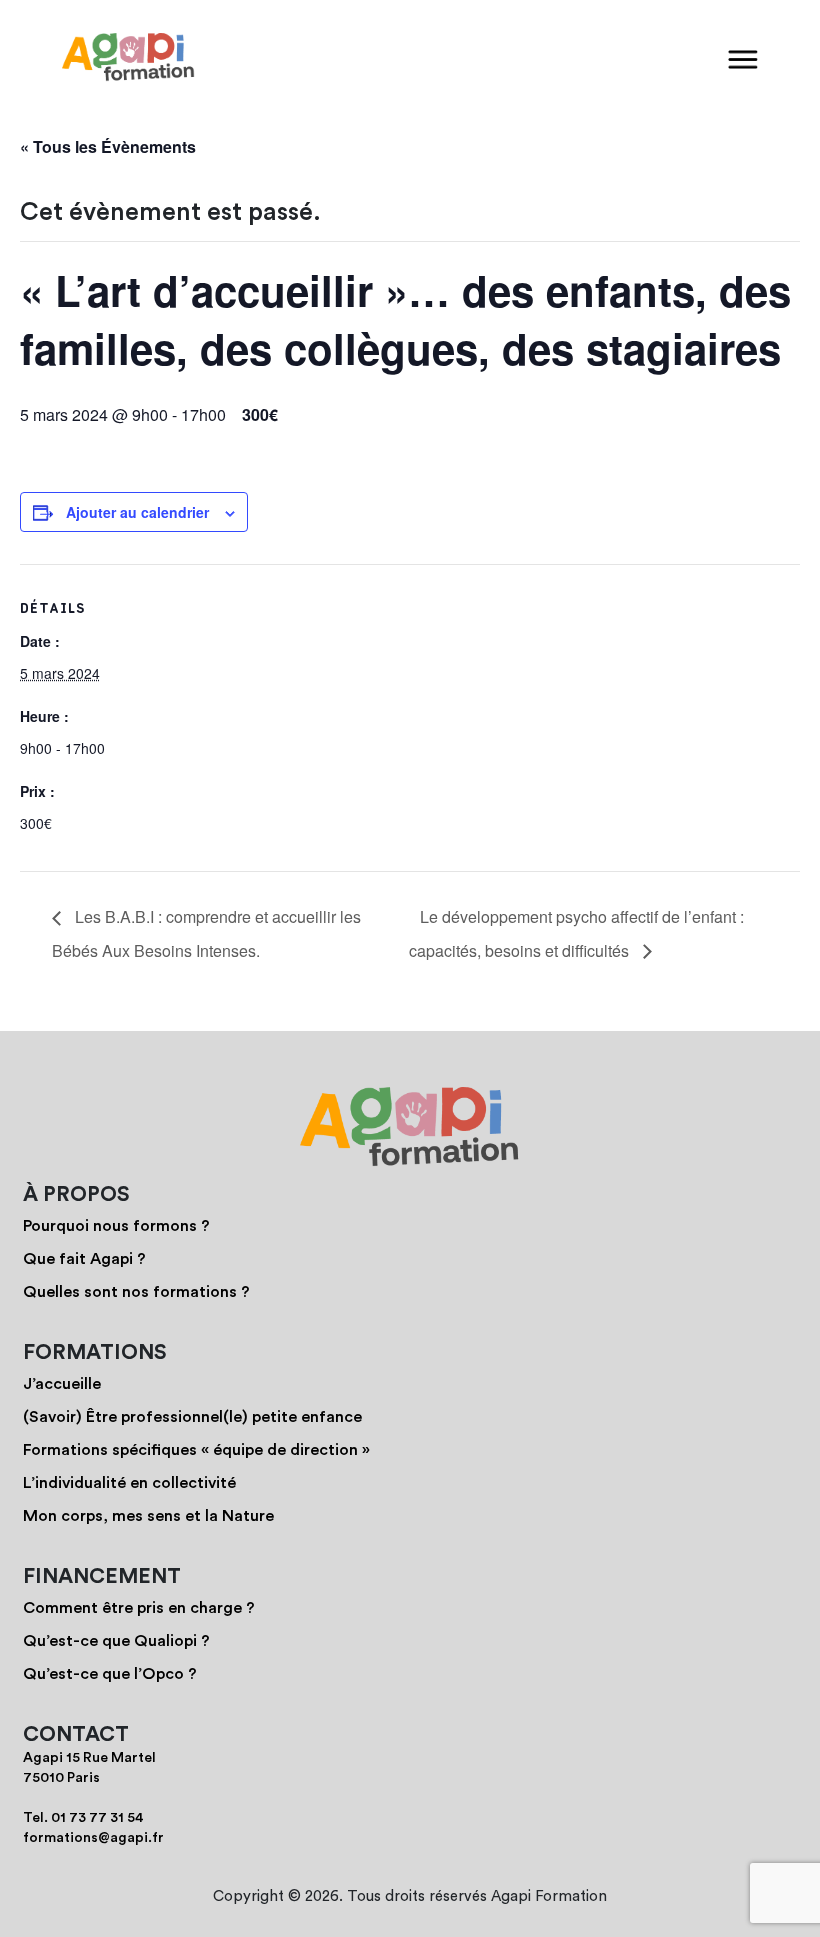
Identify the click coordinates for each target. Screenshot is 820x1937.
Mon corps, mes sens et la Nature (148, 1516)
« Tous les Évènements (108, 146)
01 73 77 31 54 (97, 1818)
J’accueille (62, 1384)
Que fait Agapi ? (84, 1259)
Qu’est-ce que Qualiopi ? (116, 1641)
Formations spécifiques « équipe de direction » (196, 1450)
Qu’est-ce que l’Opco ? (110, 1674)
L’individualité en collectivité (129, 1483)
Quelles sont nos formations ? (136, 1292)
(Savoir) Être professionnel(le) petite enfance (192, 1417)
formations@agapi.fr (93, 1838)
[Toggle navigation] (743, 59)
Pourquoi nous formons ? (116, 1226)
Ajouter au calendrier (137, 512)
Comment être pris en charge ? (139, 1608)
